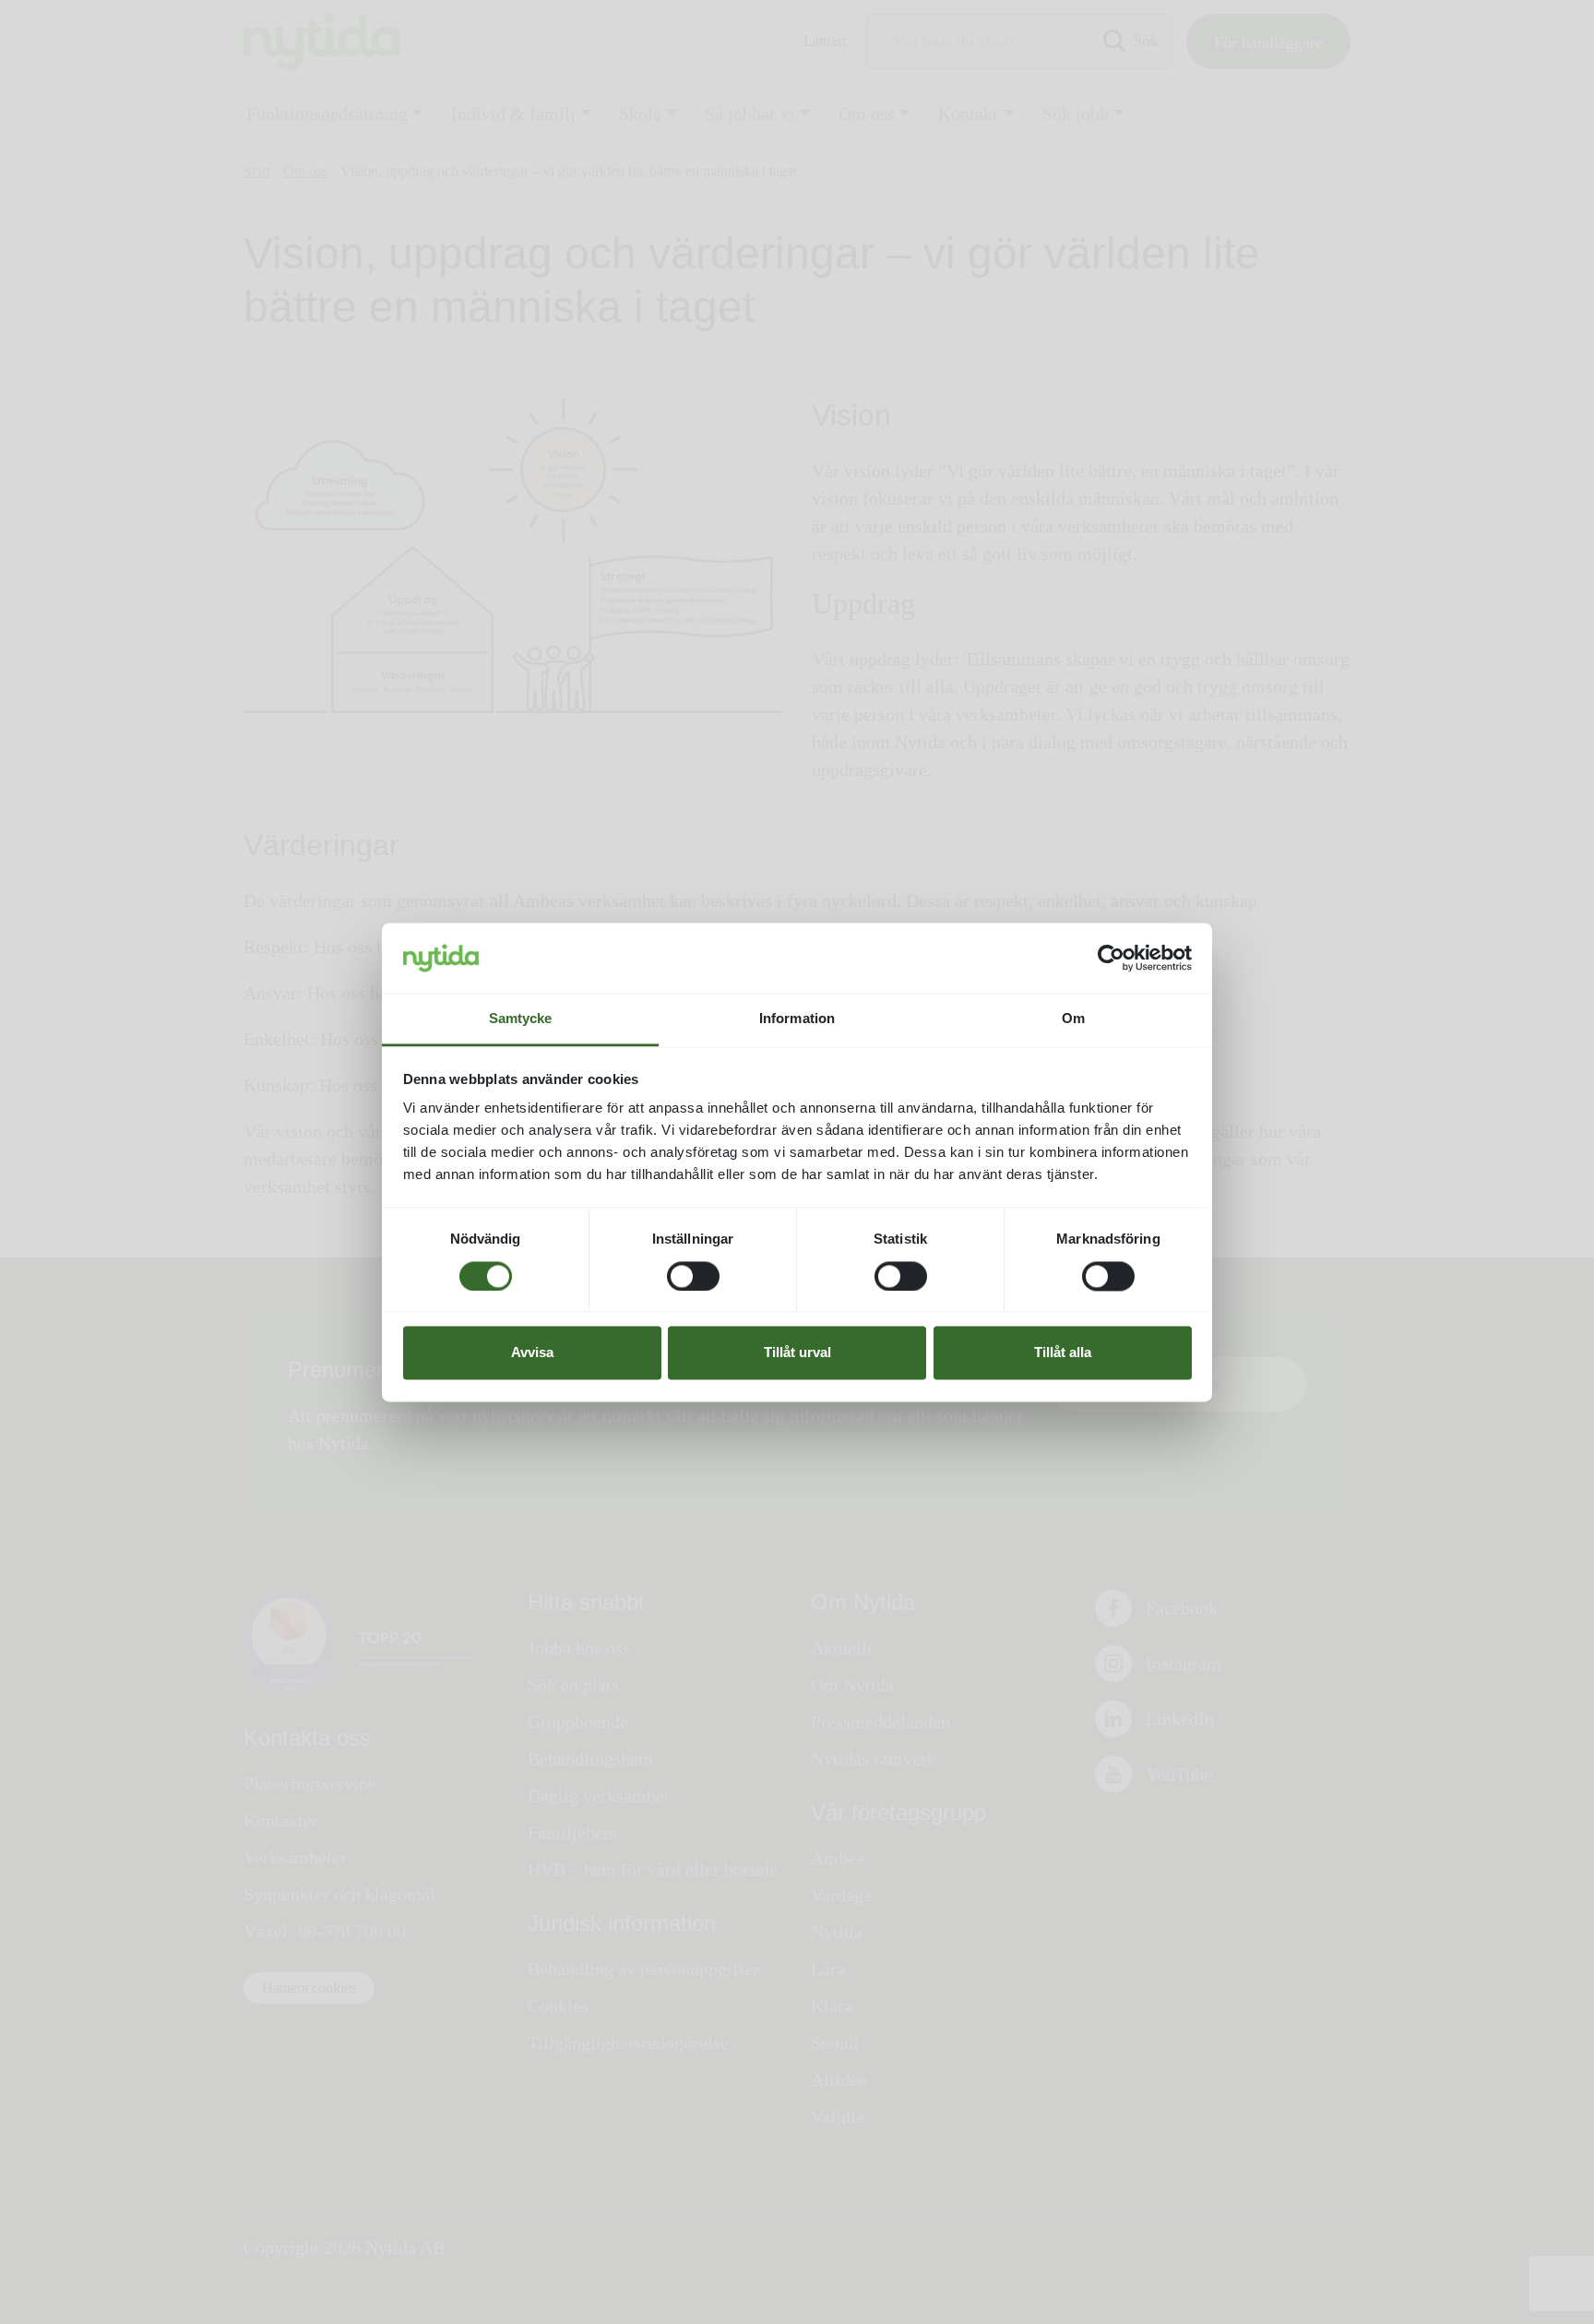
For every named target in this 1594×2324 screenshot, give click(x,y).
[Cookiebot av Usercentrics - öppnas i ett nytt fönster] (1111, 958)
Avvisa (532, 1353)
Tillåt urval (797, 1353)
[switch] (693, 1276)
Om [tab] (1073, 1019)
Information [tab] (797, 1019)
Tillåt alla (1063, 1353)
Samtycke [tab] (521, 1019)
